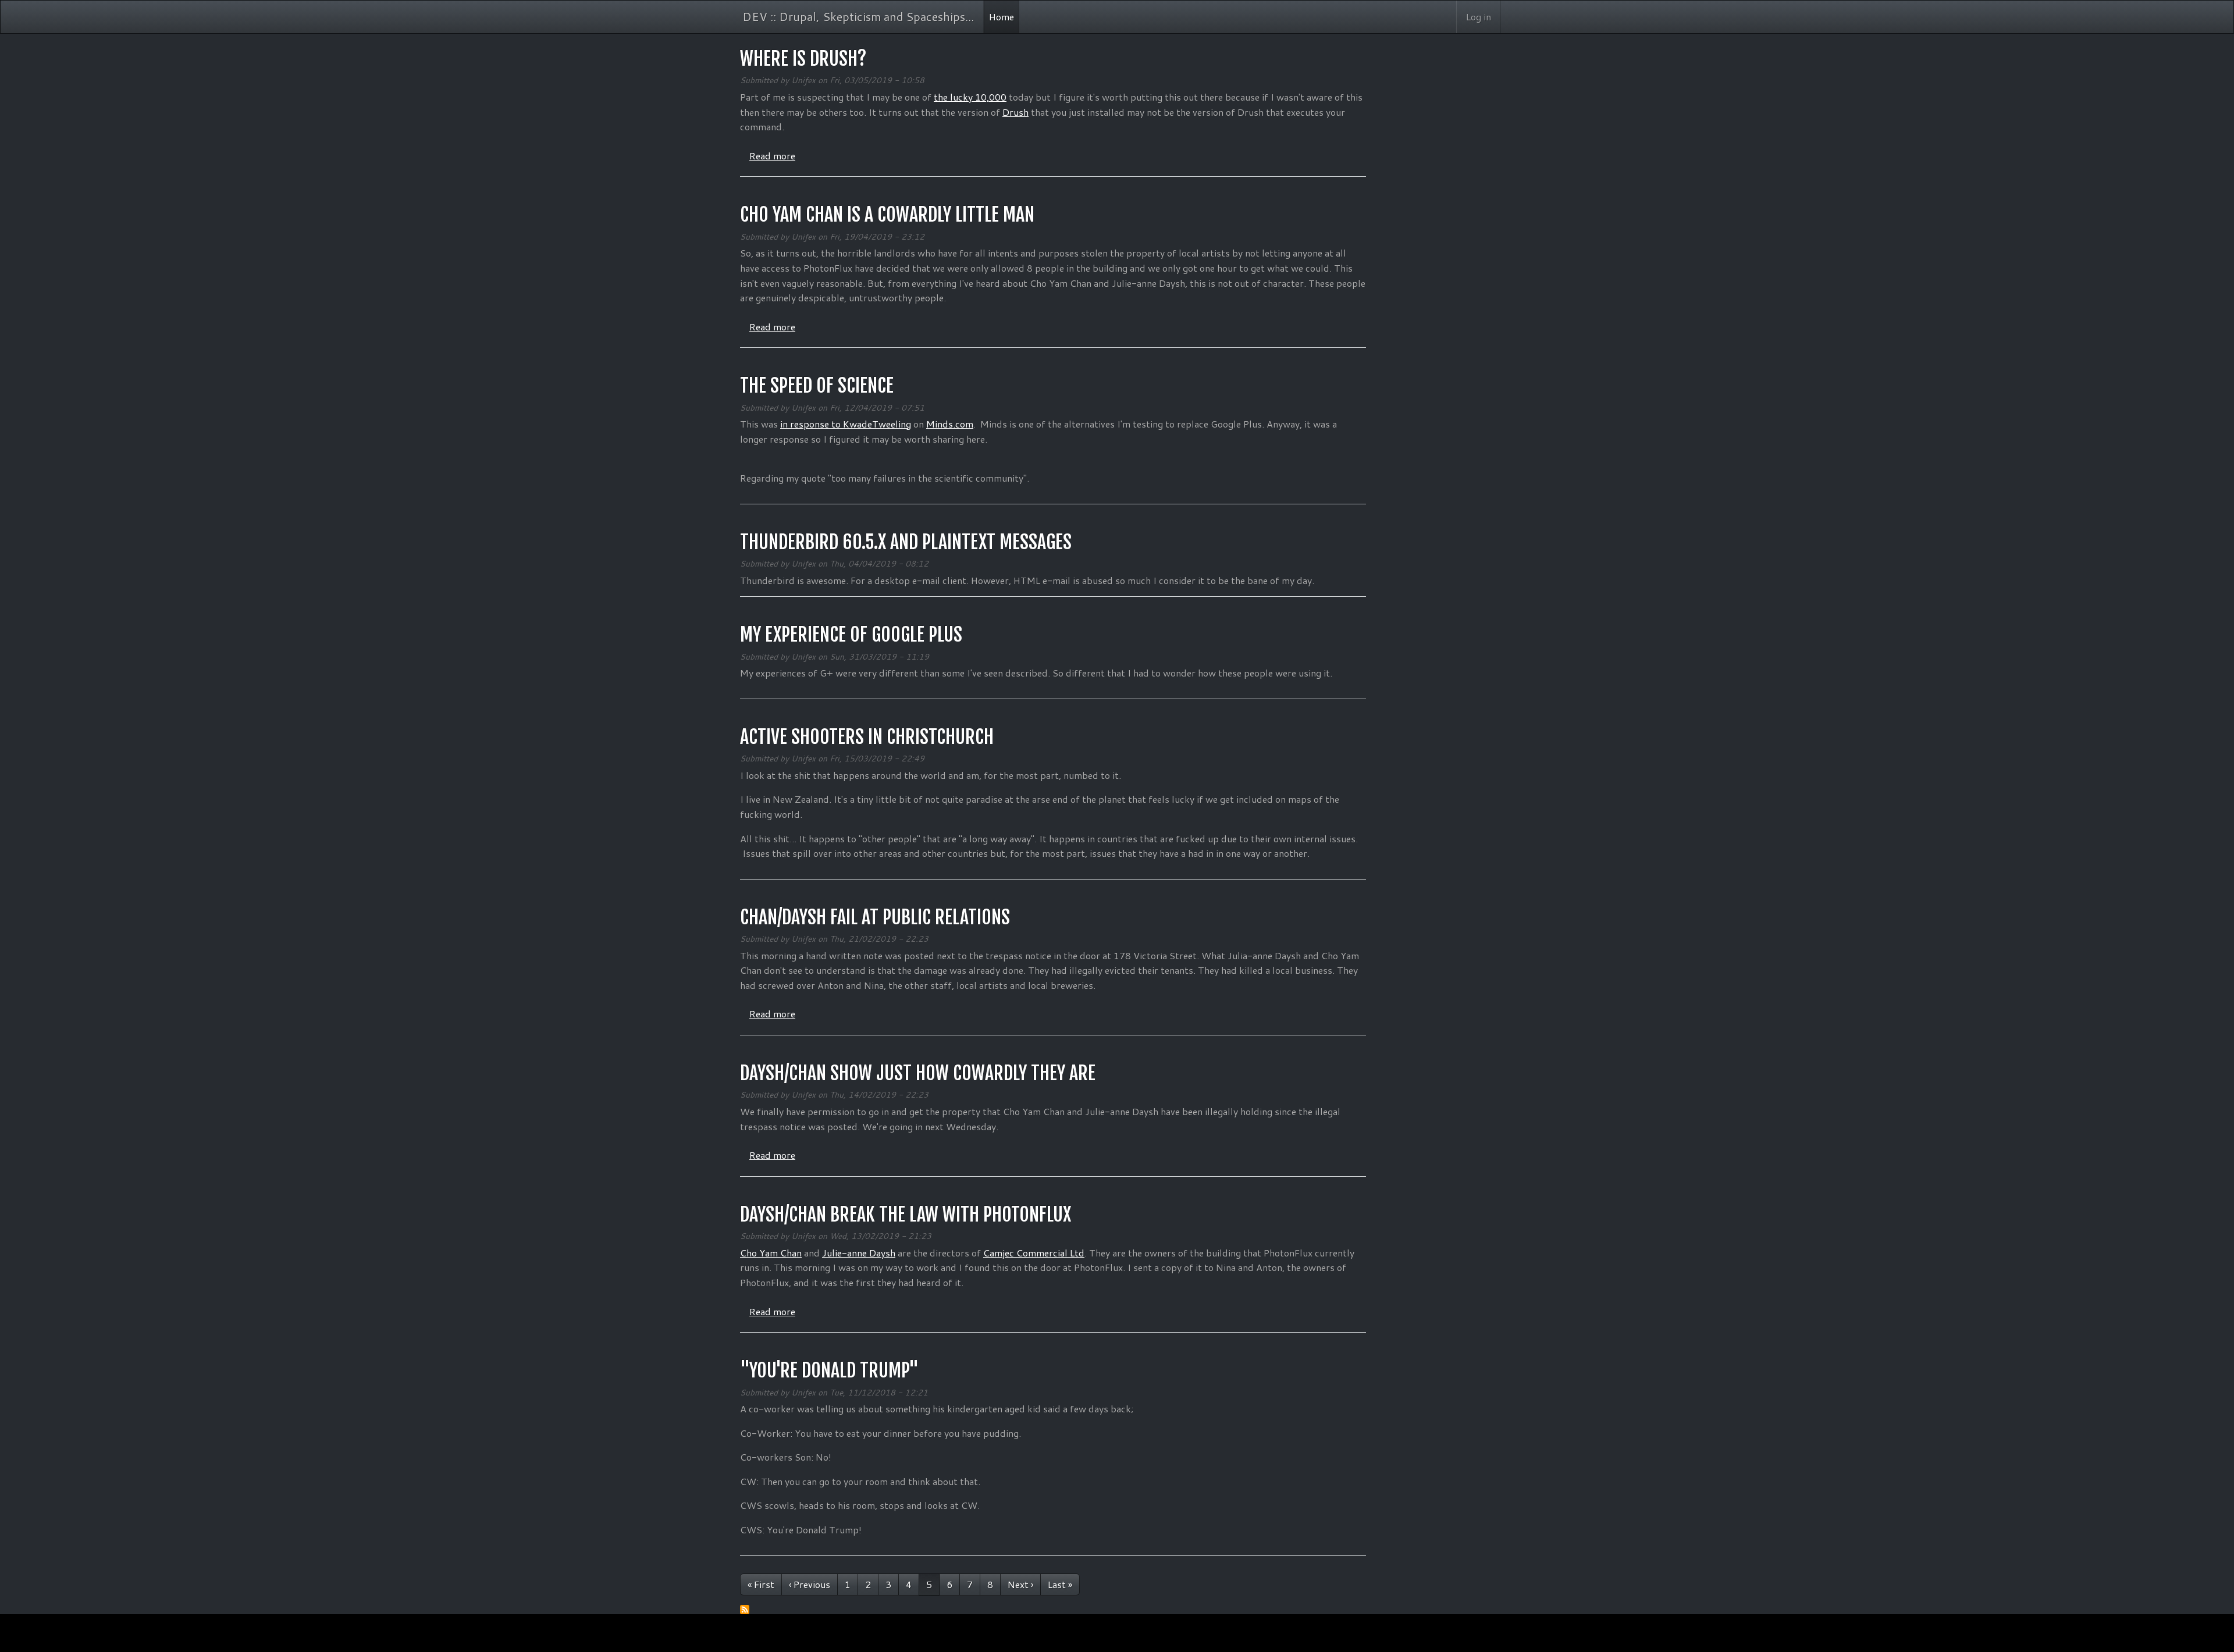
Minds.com (950, 424)
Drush (1015, 112)
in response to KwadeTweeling (846, 424)
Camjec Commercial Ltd (1034, 1253)
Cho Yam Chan (771, 1253)
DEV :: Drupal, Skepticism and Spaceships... (858, 16)
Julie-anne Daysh (859, 1253)
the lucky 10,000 (970, 97)
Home (1002, 17)
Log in (1479, 17)
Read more (772, 156)
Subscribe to (745, 1610)
